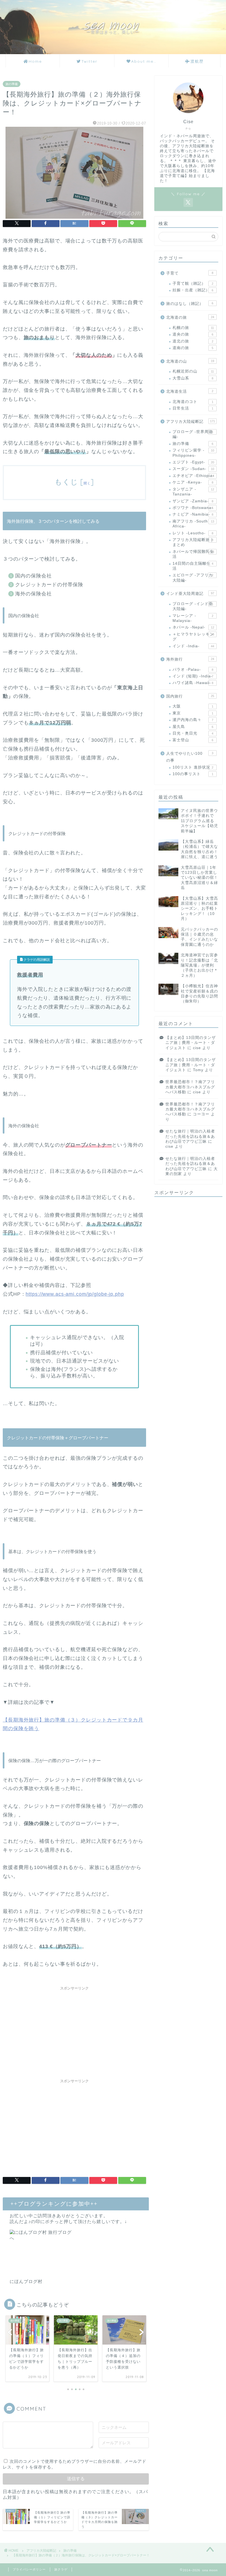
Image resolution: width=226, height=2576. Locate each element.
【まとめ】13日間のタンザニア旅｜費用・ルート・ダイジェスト (191, 1043)
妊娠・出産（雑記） (193, 290)
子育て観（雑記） (193, 283)
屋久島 (193, 727)
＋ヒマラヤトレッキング (193, 637)
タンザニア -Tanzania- (193, 492)
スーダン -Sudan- (193, 469)
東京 (193, 713)
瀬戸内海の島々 (193, 720)
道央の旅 (193, 334)
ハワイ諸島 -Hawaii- (193, 683)
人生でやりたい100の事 (190, 757)
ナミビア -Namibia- (193, 514)
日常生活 (193, 408)
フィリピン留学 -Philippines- (193, 453)
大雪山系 (193, 378)
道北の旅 (193, 341)
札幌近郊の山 (193, 371)
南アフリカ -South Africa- (193, 524)
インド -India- (193, 646)
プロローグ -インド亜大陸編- (193, 606)
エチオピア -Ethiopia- (193, 476)
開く (87, 483)
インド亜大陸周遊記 (190, 594)
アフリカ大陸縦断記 (191, 422)
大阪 (193, 706)
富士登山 (193, 740)
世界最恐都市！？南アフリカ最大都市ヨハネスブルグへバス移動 (190, 1087)
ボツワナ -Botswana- (193, 508)
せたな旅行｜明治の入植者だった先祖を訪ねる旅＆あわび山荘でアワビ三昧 (190, 1136)
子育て (190, 273)
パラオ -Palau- (193, 670)
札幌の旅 (193, 328)
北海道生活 (190, 391)
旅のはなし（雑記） (190, 304)
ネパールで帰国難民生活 (193, 554)
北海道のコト (193, 402)
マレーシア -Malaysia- (193, 618)
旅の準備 (12, 84)
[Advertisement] (74, 2032)
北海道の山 (190, 361)
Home (35, 61)
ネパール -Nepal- (193, 627)
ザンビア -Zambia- (193, 501)
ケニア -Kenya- (193, 482)
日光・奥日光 (193, 733)
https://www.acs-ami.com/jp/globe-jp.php (75, 1294)
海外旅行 (190, 659)
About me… (144, 61)
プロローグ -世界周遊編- (193, 434)
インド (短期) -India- (193, 676)
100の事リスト (193, 774)
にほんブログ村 (26, 2281)
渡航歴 (197, 61)
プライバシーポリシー (29, 2569)
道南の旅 (193, 348)
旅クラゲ (61, 2569)
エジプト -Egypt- (193, 462)
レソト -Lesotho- (193, 533)
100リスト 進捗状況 (193, 767)
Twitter (89, 61)
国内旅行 (190, 696)
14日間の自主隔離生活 (193, 566)
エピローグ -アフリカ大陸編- (193, 578)
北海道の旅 (190, 317)
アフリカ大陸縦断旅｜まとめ (193, 542)
